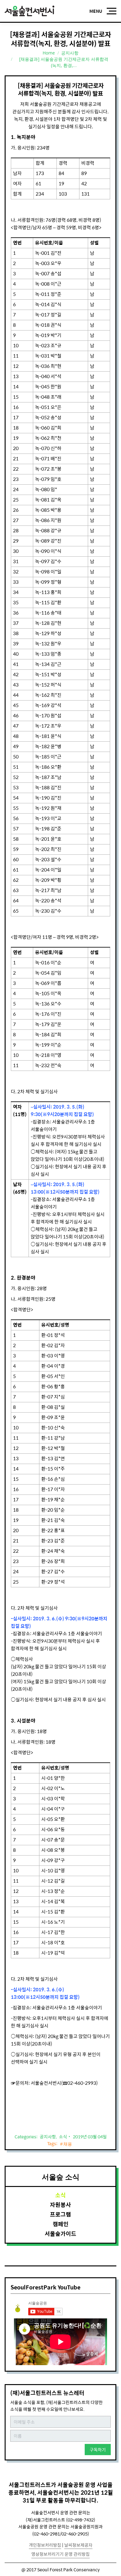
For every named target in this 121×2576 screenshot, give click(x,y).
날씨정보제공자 (78, 2545)
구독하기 (98, 2450)
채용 (68, 2144)
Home (49, 53)
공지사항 (70, 53)
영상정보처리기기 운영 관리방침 (60, 2554)
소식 (63, 2136)
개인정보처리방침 (45, 2545)
